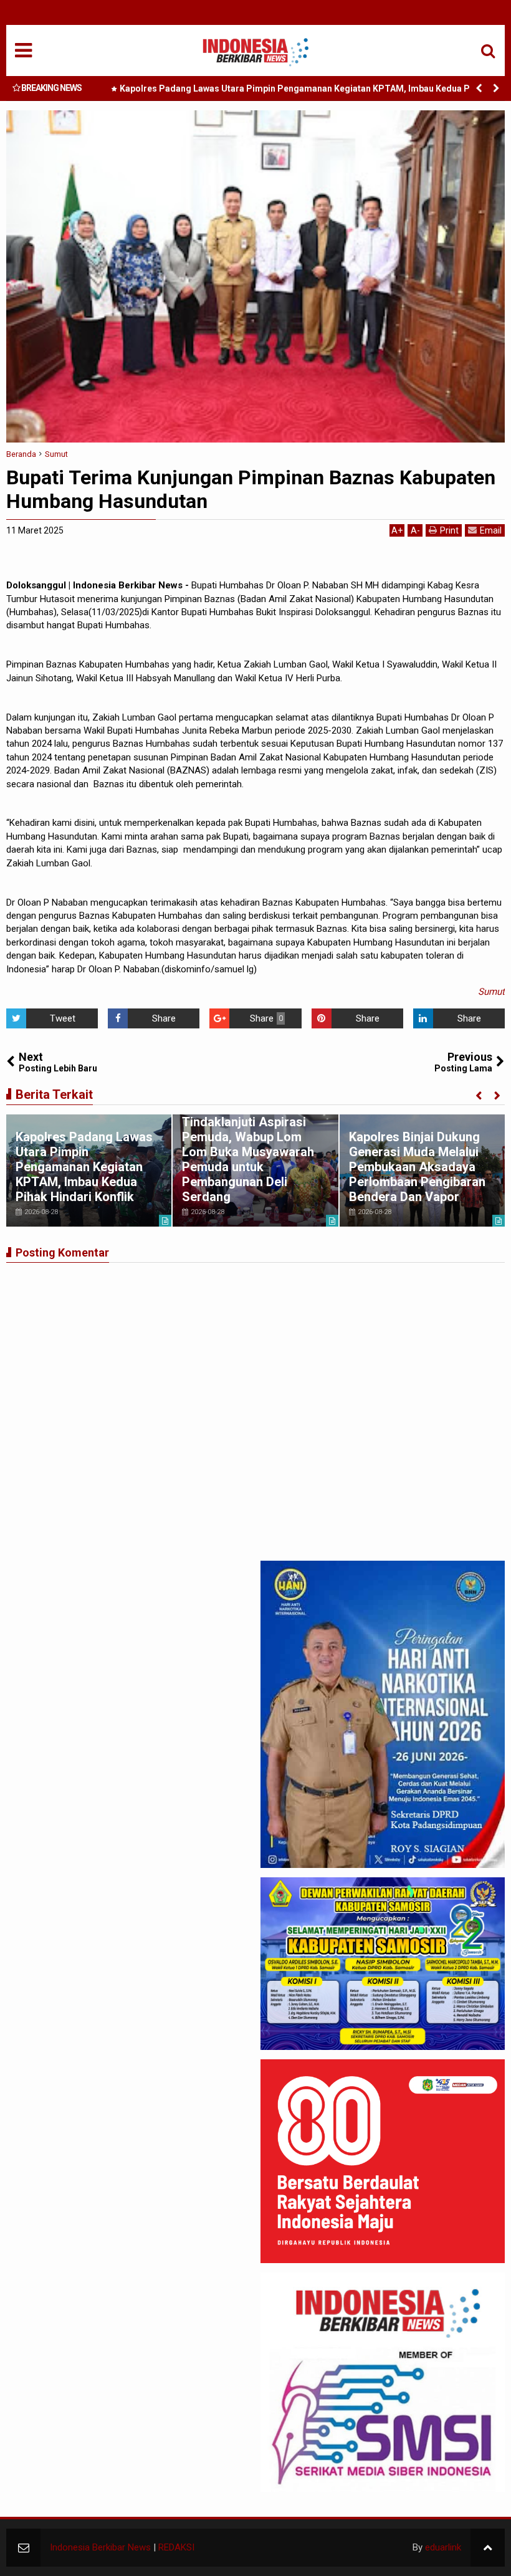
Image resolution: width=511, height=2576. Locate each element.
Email (491, 530)
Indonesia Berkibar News (100, 2547)
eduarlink (443, 2547)
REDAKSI (176, 2547)
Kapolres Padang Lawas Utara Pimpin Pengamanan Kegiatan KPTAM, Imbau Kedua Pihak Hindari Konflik (303, 91)
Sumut (491, 992)
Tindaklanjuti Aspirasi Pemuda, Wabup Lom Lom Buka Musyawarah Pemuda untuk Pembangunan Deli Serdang (248, 1159)
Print (449, 530)
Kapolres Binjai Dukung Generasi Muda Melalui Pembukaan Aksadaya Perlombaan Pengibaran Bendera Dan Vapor (417, 1167)
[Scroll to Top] (488, 2548)
